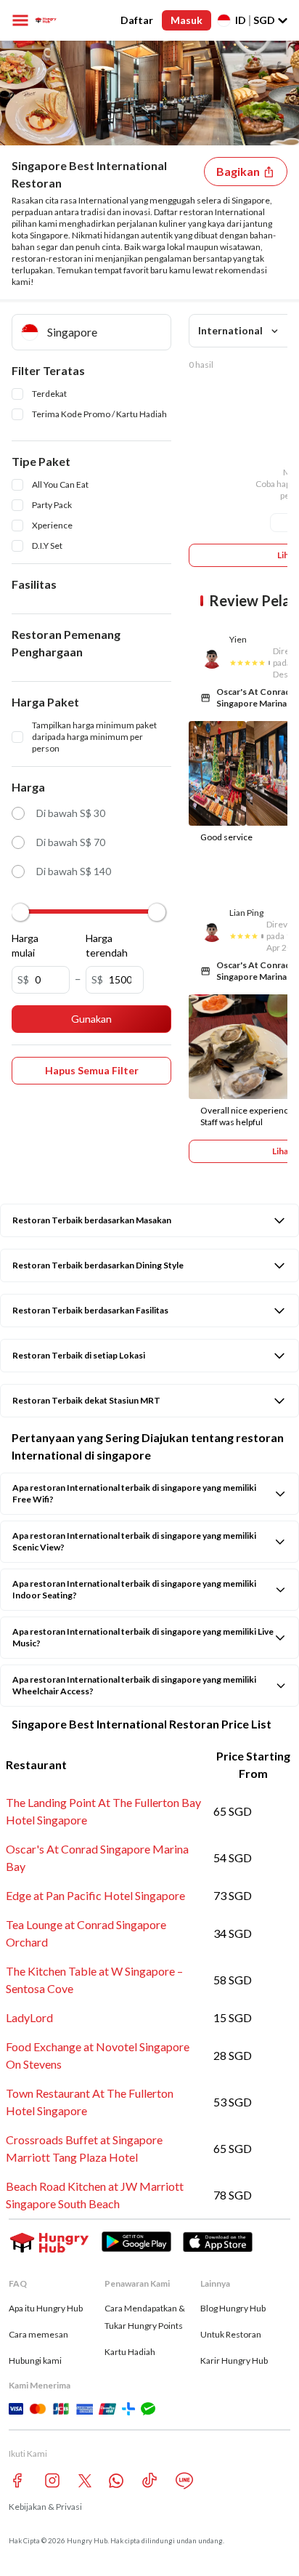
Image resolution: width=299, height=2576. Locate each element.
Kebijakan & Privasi (45, 2507)
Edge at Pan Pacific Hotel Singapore (95, 1895)
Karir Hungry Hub (234, 2360)
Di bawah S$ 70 (71, 842)
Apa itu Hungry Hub (46, 2308)
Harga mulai (25, 945)
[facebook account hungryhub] (17, 2480)
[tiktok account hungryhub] (149, 2480)
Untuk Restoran (231, 2334)
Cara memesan (38, 2334)
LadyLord (29, 2017)
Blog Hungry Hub (233, 2308)
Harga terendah (104, 945)
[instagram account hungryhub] (52, 2480)
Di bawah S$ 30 (71, 813)
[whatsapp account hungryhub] (116, 2481)
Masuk (187, 20)
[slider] (20, 912)
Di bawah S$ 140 (74, 871)
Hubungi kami (35, 2360)
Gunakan (91, 1019)
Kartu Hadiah (130, 2352)
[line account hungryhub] (184, 2481)
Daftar (137, 20)
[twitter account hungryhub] (85, 2481)
